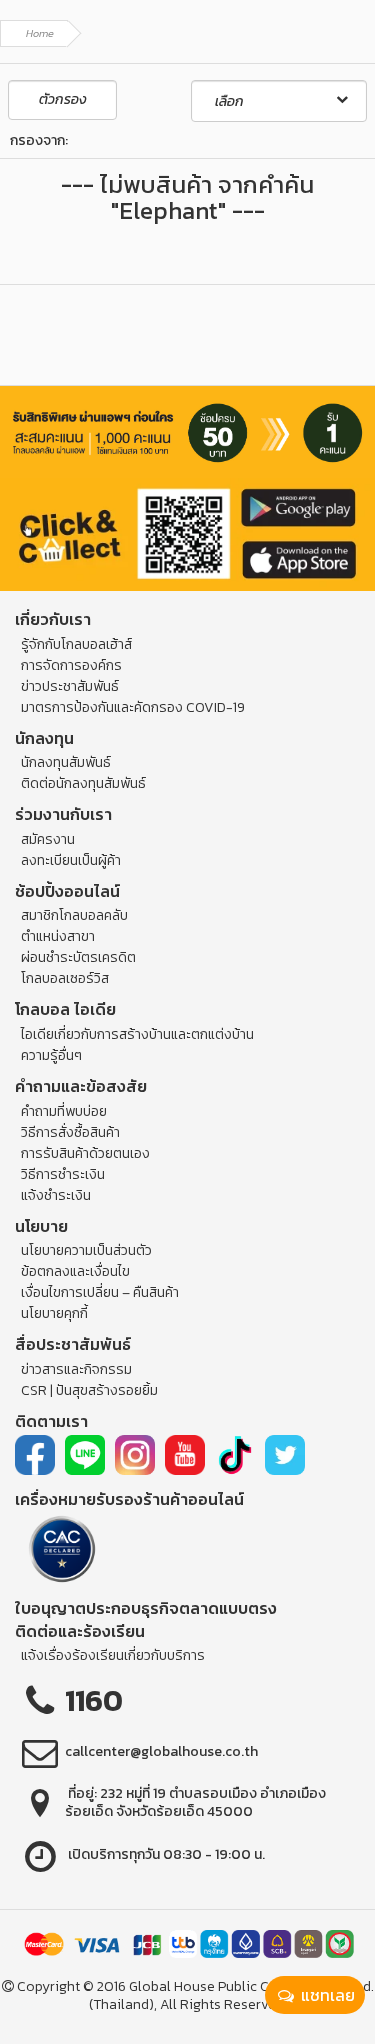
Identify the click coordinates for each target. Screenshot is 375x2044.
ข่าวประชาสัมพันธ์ (70, 686)
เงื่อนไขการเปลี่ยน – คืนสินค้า (100, 1292)
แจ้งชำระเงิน (56, 1195)
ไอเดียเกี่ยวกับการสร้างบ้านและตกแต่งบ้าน (137, 1034)
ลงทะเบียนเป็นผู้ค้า (71, 860)
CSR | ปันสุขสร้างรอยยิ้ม (89, 1390)
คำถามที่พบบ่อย (64, 1111)
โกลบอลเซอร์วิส (65, 978)
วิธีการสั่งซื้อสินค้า (70, 1132)
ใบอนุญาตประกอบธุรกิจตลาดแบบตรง (146, 1608)
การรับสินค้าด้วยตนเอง (85, 1153)
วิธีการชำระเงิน (63, 1174)
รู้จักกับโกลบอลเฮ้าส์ (76, 644)
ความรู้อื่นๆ (51, 1055)
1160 (94, 1700)
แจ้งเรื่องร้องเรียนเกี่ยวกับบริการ (113, 1655)
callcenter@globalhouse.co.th (161, 1751)
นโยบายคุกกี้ (54, 1313)
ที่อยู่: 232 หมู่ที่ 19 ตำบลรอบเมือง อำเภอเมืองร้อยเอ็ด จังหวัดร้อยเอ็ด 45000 (195, 1802)
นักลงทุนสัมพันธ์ (66, 762)
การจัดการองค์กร (71, 665)
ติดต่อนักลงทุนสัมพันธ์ (83, 783)
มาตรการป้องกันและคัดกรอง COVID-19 (133, 707)
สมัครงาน (48, 839)
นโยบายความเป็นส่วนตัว (86, 1250)
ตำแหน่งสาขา (58, 936)
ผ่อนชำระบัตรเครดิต (78, 957)
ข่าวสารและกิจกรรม (76, 1369)
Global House (172, 1986)
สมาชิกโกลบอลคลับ (74, 915)
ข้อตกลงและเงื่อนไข (75, 1271)
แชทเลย (326, 1995)
